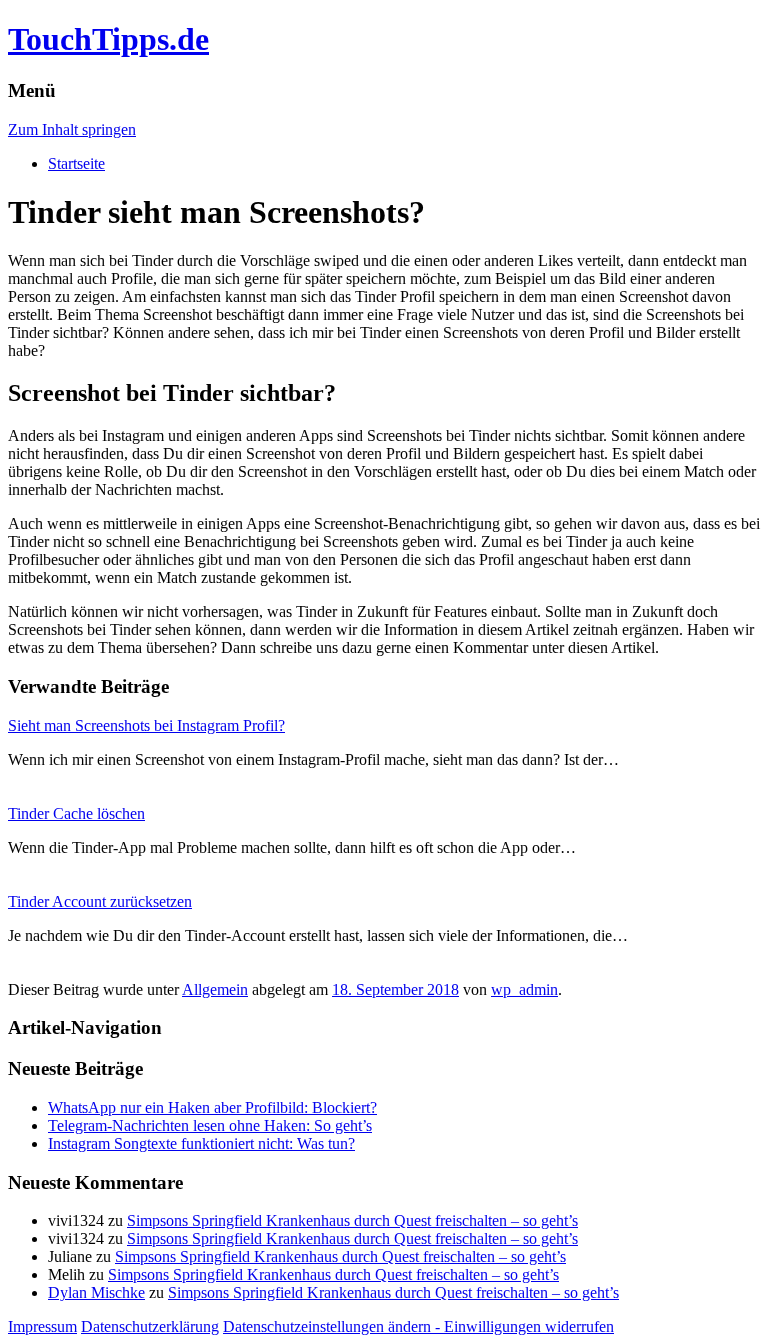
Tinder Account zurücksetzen (100, 901)
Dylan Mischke (96, 1292)
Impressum (42, 1326)
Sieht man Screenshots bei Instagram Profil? (146, 725)
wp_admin (524, 989)
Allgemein (215, 989)
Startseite (76, 163)
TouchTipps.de (108, 39)
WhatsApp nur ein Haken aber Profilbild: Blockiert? (212, 1107)
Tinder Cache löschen (76, 813)
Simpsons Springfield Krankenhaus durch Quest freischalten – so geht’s (352, 1220)
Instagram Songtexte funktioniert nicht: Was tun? (201, 1143)
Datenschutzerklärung (150, 1326)
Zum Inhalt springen (72, 129)
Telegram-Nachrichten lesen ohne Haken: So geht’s (210, 1125)
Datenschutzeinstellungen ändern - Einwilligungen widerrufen (418, 1326)
